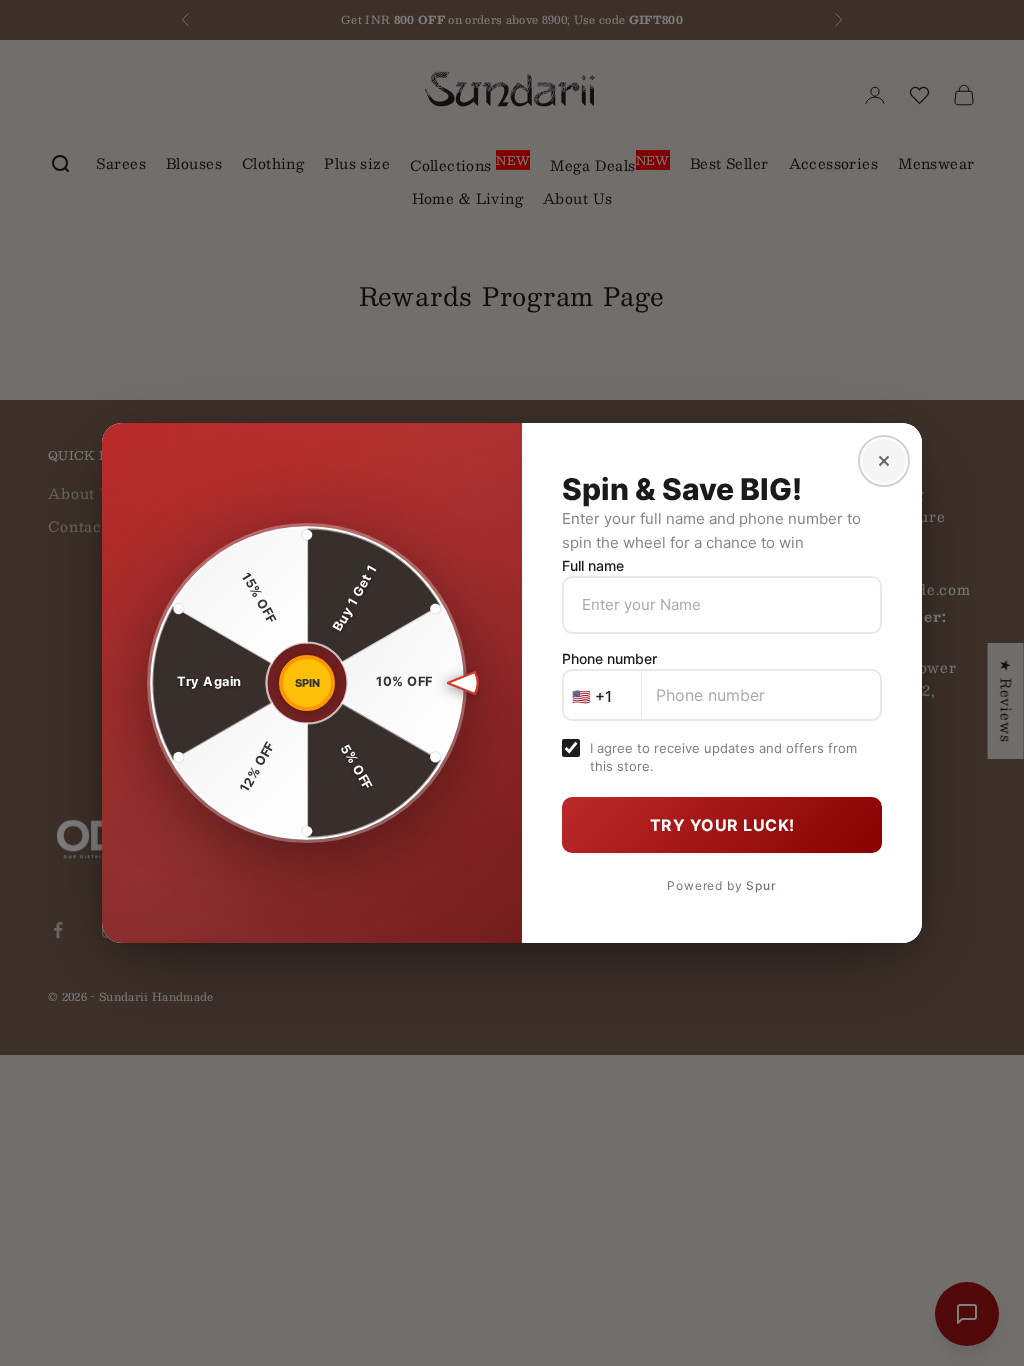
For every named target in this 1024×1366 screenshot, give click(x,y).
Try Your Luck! (722, 825)
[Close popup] (884, 461)
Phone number (609, 658)
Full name (593, 565)
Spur (761, 885)
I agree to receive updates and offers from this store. (723, 757)
